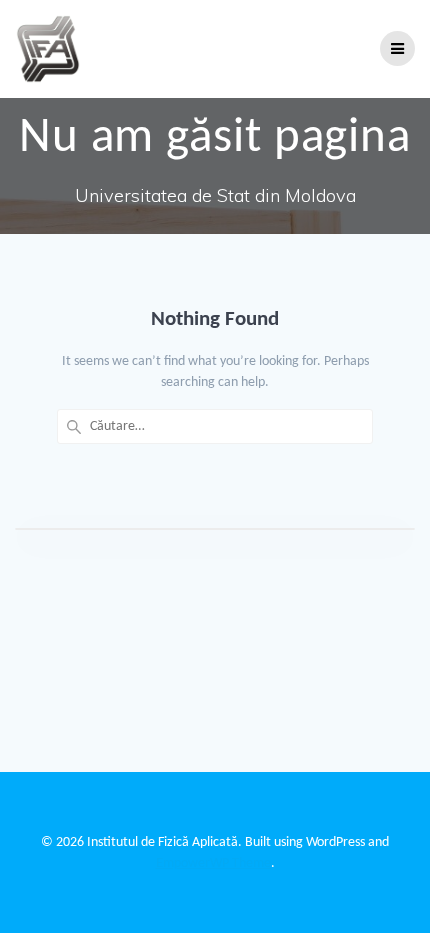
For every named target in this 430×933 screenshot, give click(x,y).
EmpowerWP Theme (213, 863)
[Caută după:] (215, 426)
